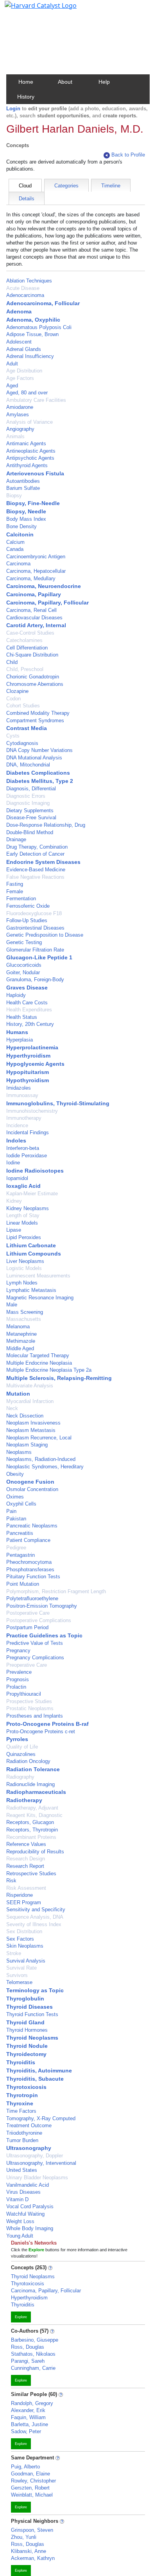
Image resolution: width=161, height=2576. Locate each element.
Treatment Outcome (29, 2125)
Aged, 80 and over (27, 393)
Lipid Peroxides (24, 1237)
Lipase (14, 1230)
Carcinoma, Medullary (31, 578)
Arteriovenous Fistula (35, 473)
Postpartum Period (27, 1627)
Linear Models (22, 1223)
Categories (66, 186)
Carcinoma (18, 564)
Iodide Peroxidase (27, 1156)
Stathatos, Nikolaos (33, 2354)
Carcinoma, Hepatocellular (36, 571)
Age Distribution (24, 371)
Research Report (25, 1866)
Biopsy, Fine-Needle (33, 503)
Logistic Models (24, 1268)
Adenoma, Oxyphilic (33, 320)
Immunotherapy (24, 1118)
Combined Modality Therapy (38, 713)
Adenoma (19, 311)
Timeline (111, 186)
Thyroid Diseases (30, 2007)
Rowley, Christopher (33, 2481)
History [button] (26, 97)
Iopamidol (17, 1178)
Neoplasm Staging (27, 1445)
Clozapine (17, 691)
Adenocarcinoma (25, 295)
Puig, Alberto (25, 2467)
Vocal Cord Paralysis (30, 2206)
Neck (12, 1408)
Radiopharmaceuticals (36, 1792)
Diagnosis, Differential (31, 789)
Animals (15, 436)
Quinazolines (21, 1754)
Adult (12, 364)
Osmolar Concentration (32, 1489)
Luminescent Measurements (38, 1276)
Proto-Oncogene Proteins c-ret (41, 1731)
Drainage (16, 839)
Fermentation (21, 899)
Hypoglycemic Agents (35, 1064)
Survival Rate (21, 1968)
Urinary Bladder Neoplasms (37, 2178)
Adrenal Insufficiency (30, 356)
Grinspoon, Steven (32, 2530)
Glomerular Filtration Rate (35, 950)
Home (26, 82)
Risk (11, 1881)
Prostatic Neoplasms (30, 1708)
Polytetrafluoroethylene (32, 1598)
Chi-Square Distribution (32, 655)
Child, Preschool (25, 669)
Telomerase (19, 1982)
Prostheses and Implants (35, 1716)
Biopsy (14, 496)
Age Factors (20, 378)
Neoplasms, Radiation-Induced (41, 1459)
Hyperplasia (20, 1040)
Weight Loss (20, 2221)
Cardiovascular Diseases (34, 618)
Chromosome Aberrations (35, 684)
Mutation (18, 1394)
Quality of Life (22, 1747)
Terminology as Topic (35, 1990)
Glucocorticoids (24, 965)
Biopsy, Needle (26, 511)
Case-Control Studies (30, 633)
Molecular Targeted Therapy (38, 1355)
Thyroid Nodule (27, 2046)
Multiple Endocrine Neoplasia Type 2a (49, 1370)
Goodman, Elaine (30, 2474)
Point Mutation (23, 1584)
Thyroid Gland (25, 2022)
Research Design (26, 1859)
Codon (13, 699)
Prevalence (19, 1672)
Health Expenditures (29, 1010)
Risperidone (20, 1895)
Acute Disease (23, 288)
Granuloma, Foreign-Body (35, 979)
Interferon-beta (23, 1148)
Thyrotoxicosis (26, 2087)
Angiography (20, 429)
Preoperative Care (27, 1665)
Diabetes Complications (38, 773)
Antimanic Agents (26, 443)
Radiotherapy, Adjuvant (32, 1808)
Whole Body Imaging (30, 2228)
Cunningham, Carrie (33, 2368)
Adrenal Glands (24, 349)
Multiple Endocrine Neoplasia (39, 1363)
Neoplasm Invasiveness (33, 1423)
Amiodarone (20, 407)
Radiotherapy (24, 1800)
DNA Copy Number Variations (39, 750)
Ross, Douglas (28, 2347)
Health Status (22, 1017)
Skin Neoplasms (25, 1946)
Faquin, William (28, 2417)
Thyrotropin (22, 2095)
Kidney (14, 1201)
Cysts (13, 736)
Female (15, 891)
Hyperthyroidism (28, 1056)
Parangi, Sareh (28, 2361)
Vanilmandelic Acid (28, 2185)
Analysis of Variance (30, 422)
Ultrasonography (29, 2148)
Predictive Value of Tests (35, 1643)
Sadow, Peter (26, 2431)
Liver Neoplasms (25, 1261)
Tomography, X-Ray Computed (41, 2118)
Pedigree (16, 1548)
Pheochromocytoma (29, 1562)
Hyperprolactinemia (32, 1047)
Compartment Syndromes (35, 720)
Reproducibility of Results (35, 1852)
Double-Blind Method (30, 832)
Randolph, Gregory (32, 2403)
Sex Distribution (24, 1931)
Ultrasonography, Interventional (41, 2163)
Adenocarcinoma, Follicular (43, 303)
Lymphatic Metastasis (31, 1290)
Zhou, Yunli (24, 2537)
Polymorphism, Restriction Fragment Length (56, 1591)
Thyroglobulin (25, 1999)
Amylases (18, 415)
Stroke (14, 1953)
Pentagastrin (21, 1555)
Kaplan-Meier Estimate (32, 1194)
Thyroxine (20, 2103)
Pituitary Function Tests (33, 1577)
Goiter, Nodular (23, 972)
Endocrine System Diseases (43, 862)
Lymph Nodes (22, 1283)
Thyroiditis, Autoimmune (39, 2071)
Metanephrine (21, 1334)
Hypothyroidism (28, 1080)
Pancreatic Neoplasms (32, 1526)
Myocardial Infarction (30, 1401)
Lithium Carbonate (31, 1245)
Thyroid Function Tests (32, 2014)
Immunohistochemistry (32, 1111)
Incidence (17, 1125)
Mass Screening (25, 1312)
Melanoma (18, 1327)
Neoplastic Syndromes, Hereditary (45, 1467)
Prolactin (16, 1687)
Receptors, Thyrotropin (32, 1830)
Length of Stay (23, 1215)
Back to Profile (128, 155)
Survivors (17, 1975)
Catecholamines (24, 640)
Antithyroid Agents (27, 465)
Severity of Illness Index (34, 1924)
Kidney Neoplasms (28, 1208)
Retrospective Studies (31, 1874)
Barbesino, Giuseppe (35, 2340)
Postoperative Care (28, 1613)
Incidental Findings (28, 1132)
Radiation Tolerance (33, 1769)
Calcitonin (20, 534)
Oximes (15, 1497)
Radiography (20, 1777)
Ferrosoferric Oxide (28, 906)
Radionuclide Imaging (30, 1784)
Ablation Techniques (29, 281)
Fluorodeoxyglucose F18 (34, 913)
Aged (12, 386)
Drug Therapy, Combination (37, 847)
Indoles (16, 1140)
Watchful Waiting (25, 2214)
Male (12, 1305)
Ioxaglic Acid (23, 1186)
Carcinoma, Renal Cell (31, 610)
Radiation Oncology (28, 1761)
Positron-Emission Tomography (42, 1606)
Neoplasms (19, 1452)
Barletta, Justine (30, 2424)
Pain (11, 1511)
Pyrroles (17, 1739)
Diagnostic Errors (26, 796)
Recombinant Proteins (31, 1837)
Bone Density (21, 526)
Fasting (15, 884)
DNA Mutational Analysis (34, 758)
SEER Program (24, 1902)
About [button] (65, 82)
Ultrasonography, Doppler (35, 2156)
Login (13, 109)
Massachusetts (24, 1319)
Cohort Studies (23, 706)
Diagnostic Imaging (28, 803)
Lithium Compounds (34, 1254)
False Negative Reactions (35, 877)
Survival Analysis (26, 1961)
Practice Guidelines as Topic (44, 1635)
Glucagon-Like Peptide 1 (39, 957)
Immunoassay (22, 1095)
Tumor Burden (22, 2140)
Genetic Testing (24, 942)
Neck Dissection (25, 1416)
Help (104, 82)
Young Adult (20, 2236)
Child (12, 662)
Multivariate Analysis (30, 1386)
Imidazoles (19, 1088)
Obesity (15, 1474)
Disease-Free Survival (31, 818)
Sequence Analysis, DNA (35, 1917)
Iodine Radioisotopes (35, 1171)
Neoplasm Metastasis (31, 1430)
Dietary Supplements (30, 810)
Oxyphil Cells (21, 1504)
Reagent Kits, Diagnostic (34, 1815)
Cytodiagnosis (22, 743)
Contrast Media (27, 728)
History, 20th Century (30, 1024)
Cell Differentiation (27, 648)
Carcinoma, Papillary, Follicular (47, 603)
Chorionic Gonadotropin (33, 677)
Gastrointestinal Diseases (35, 928)
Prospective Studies (29, 1701)
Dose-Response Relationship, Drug (46, 825)
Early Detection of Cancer (35, 854)
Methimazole (21, 1341)
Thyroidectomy (26, 2054)
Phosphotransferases (30, 1570)
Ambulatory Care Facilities (36, 400)
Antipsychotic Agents (30, 458)
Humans (17, 1032)
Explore (21, 2317)
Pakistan (16, 1519)
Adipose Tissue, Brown (32, 334)
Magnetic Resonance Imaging (40, 1298)
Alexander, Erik (28, 2410)
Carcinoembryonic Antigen (36, 557)
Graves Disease (27, 988)
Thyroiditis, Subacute (35, 2079)
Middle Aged (20, 1348)
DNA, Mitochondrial (28, 765)
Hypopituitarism (28, 1072)
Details (27, 199)
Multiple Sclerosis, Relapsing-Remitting (59, 1378)
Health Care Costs (27, 1003)
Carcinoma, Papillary (34, 594)
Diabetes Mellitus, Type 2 (40, 781)
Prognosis (18, 1679)
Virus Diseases (23, 2192)
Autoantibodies (23, 481)
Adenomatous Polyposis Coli (39, 327)
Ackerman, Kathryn (33, 2558)
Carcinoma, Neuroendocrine (44, 586)
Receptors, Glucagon (30, 1822)
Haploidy (16, 995)
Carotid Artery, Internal (36, 625)
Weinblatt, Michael (32, 2495)
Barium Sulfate (23, 488)
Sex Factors (20, 1939)
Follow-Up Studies (27, 920)
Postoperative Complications (39, 1620)
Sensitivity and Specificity (36, 1910)
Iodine (13, 1163)
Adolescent (19, 342)
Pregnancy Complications (35, 1658)
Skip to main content (33, 9)
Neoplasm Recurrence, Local (39, 1438)
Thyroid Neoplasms (32, 2038)
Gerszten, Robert (30, 2488)
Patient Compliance (28, 1540)
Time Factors (21, 2111)
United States (22, 2170)
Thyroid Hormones (27, 2030)
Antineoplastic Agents (31, 451)
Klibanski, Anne (29, 2551)
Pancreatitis (20, 1533)
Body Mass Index (26, 519)
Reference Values (26, 1844)
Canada (15, 549)
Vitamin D (17, 2199)
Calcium (15, 542)
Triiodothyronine (24, 2133)
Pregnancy (18, 1650)
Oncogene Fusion (30, 1482)
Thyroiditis (21, 2062)
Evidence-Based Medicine (36, 870)
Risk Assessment (26, 1888)
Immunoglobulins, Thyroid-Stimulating (58, 1103)
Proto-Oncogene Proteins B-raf (47, 1724)
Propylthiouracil (24, 1694)
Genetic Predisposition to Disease (45, 935)
